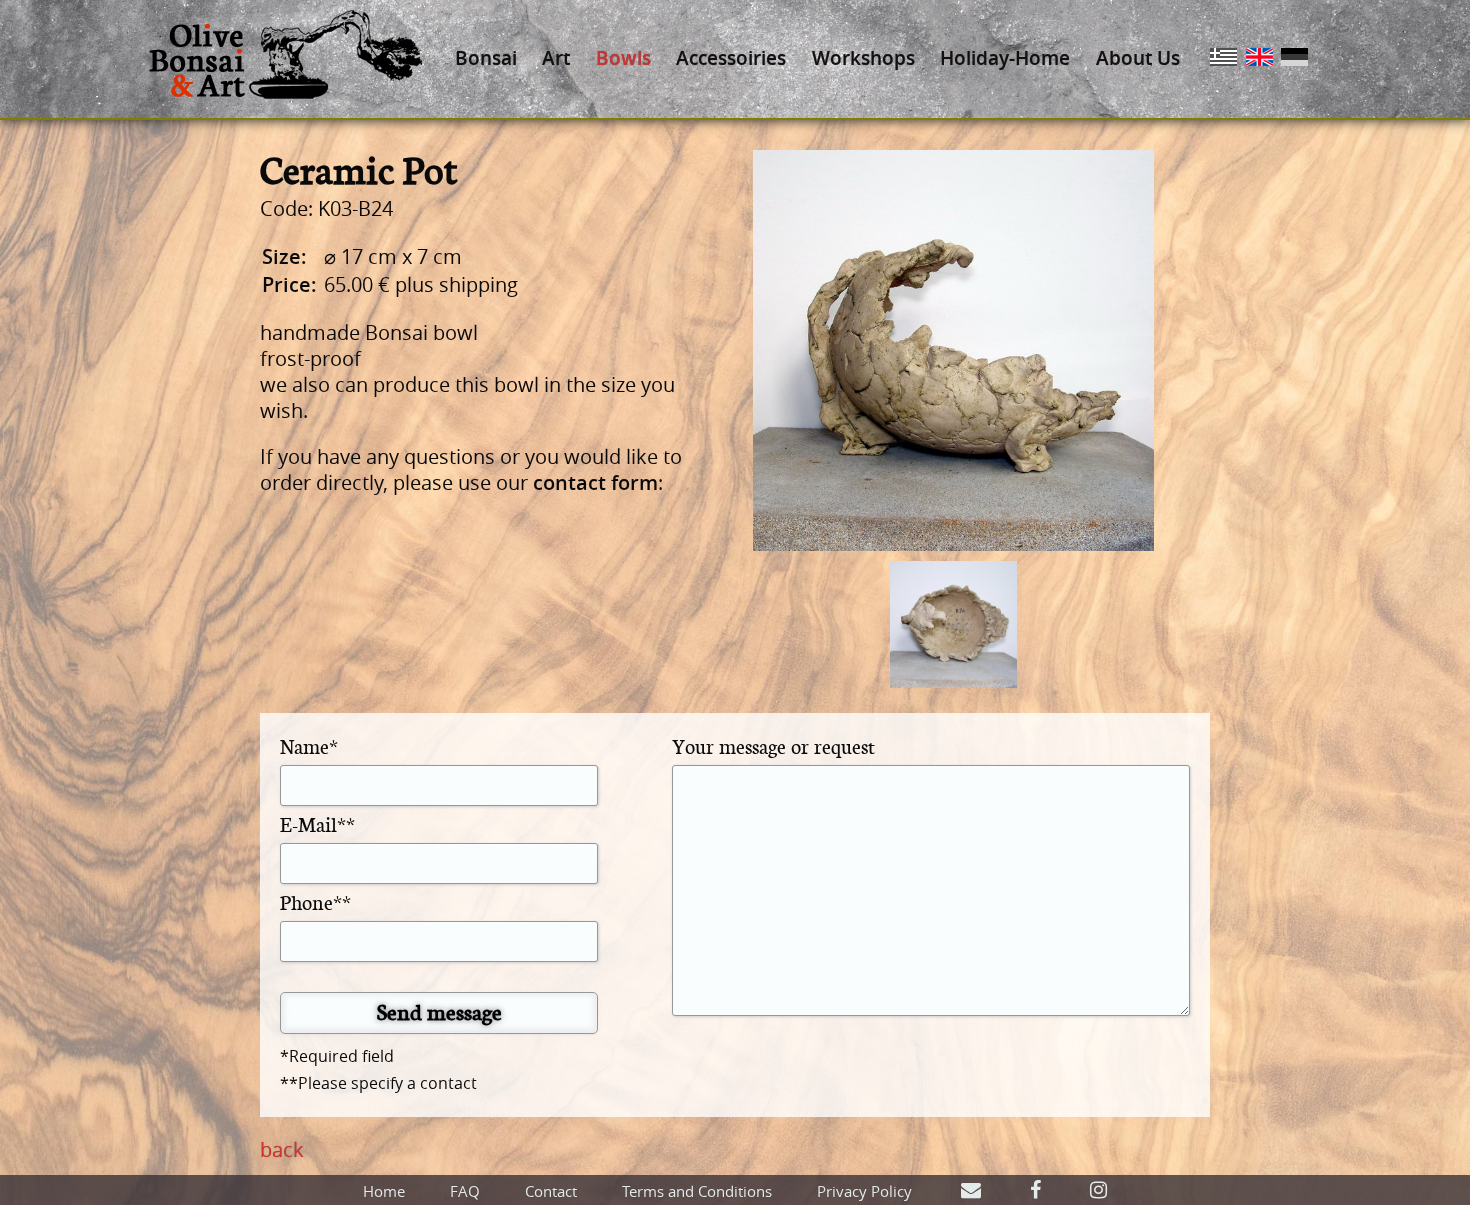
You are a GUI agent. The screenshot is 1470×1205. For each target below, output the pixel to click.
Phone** (315, 901)
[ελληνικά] (1223, 58)
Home (384, 1191)
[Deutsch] (1294, 58)
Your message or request (773, 745)
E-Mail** (317, 823)
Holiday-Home (1005, 58)
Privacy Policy (864, 1191)
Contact (551, 1191)
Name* (309, 745)
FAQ (465, 1191)
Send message (439, 1011)
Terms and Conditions (697, 1191)
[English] (1259, 58)
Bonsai (486, 58)
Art (556, 58)
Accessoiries (731, 58)
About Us (1138, 58)
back (282, 1149)
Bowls (623, 58)
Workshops (863, 58)
